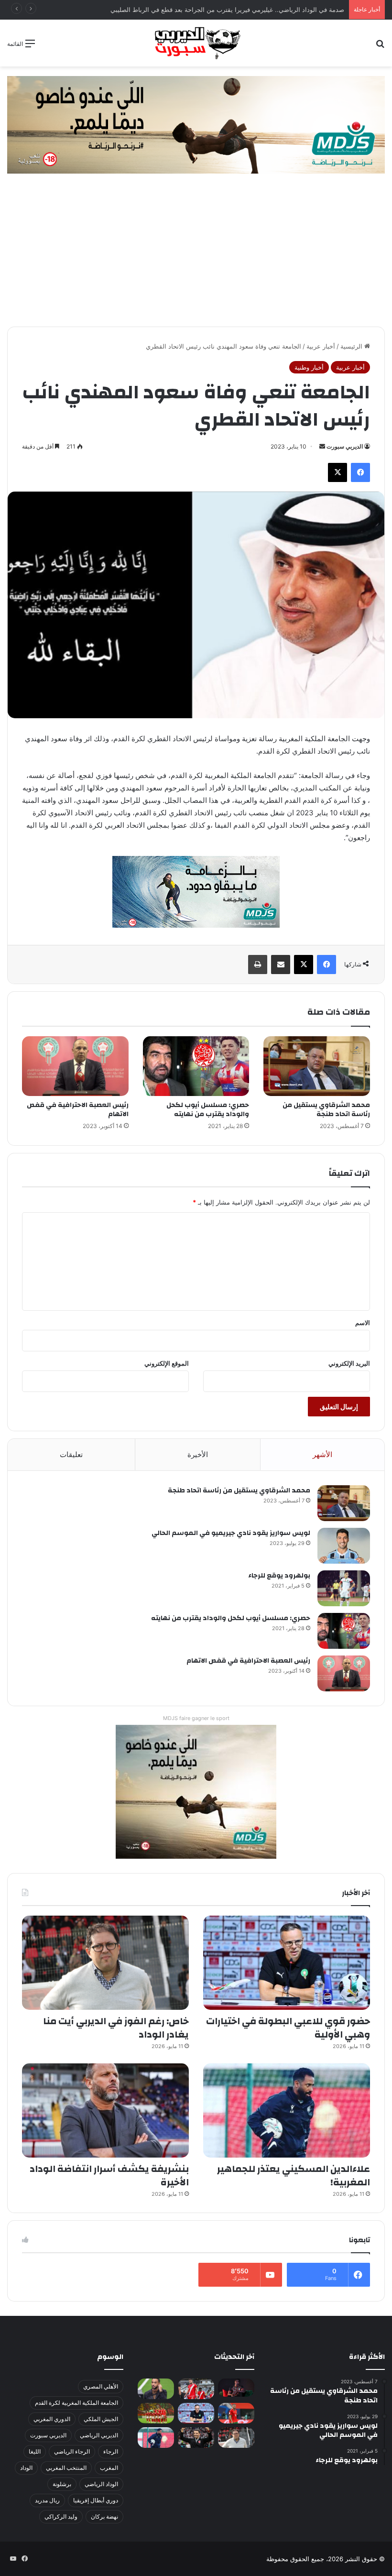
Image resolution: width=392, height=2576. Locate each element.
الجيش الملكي (101, 2419)
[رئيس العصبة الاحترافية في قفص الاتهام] (75, 1066)
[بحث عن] (380, 47)
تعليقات (71, 1454)
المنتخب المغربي (66, 2468)
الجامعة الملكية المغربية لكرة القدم (76, 2403)
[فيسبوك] (360, 472)
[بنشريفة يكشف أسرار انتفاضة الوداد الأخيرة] (105, 2110)
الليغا (35, 2451)
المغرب (109, 2468)
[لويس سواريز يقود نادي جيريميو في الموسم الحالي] (344, 1546)
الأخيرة (198, 1454)
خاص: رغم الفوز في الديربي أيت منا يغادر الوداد (116, 2028)
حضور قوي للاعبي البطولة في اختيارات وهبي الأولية (288, 2028)
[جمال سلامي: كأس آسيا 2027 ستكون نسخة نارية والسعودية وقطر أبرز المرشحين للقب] (196, 2438)
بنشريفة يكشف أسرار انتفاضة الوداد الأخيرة (109, 2176)
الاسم (363, 1323)
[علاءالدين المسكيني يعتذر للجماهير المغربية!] (287, 2110)
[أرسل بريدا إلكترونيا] (322, 446)
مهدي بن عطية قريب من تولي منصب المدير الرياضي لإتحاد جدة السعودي (247, 10)
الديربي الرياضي (99, 2435)
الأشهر (322, 1454)
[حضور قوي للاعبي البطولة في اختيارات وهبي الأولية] (287, 1963)
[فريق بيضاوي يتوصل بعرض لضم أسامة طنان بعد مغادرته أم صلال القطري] (236, 2413)
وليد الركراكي (61, 2516)
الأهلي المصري (101, 2386)
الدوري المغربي (52, 2419)
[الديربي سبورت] (196, 43)
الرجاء (111, 2451)
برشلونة (62, 2484)
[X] (338, 472)
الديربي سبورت (345, 446)
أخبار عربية (321, 346)
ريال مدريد (47, 2500)
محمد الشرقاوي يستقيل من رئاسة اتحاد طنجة (326, 1110)
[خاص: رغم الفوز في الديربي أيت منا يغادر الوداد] (105, 1963)
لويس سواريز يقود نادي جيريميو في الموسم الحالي (231, 1533)
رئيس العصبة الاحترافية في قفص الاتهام (78, 1110)
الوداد (26, 2468)
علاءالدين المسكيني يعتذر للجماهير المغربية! (294, 2176)
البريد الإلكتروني (349, 1363)
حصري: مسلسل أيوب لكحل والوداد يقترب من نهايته (208, 1110)
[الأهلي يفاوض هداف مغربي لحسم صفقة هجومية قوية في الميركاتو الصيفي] (156, 2413)
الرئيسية (352, 346)
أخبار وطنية (309, 367)
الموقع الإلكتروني (167, 1363)
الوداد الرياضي (101, 2484)
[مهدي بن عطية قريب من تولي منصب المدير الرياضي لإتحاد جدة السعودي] (156, 2389)
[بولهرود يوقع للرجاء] (344, 1588)
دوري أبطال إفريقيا (96, 2500)
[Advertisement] (196, 255)
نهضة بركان (104, 2516)
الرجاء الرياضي (72, 2451)
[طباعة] (258, 965)
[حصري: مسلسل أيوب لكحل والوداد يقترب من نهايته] (196, 1066)
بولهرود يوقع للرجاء (279, 1576)
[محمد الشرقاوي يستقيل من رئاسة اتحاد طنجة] (317, 1066)
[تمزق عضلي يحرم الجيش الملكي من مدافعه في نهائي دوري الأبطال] (236, 2388)
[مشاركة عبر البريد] (281, 965)
